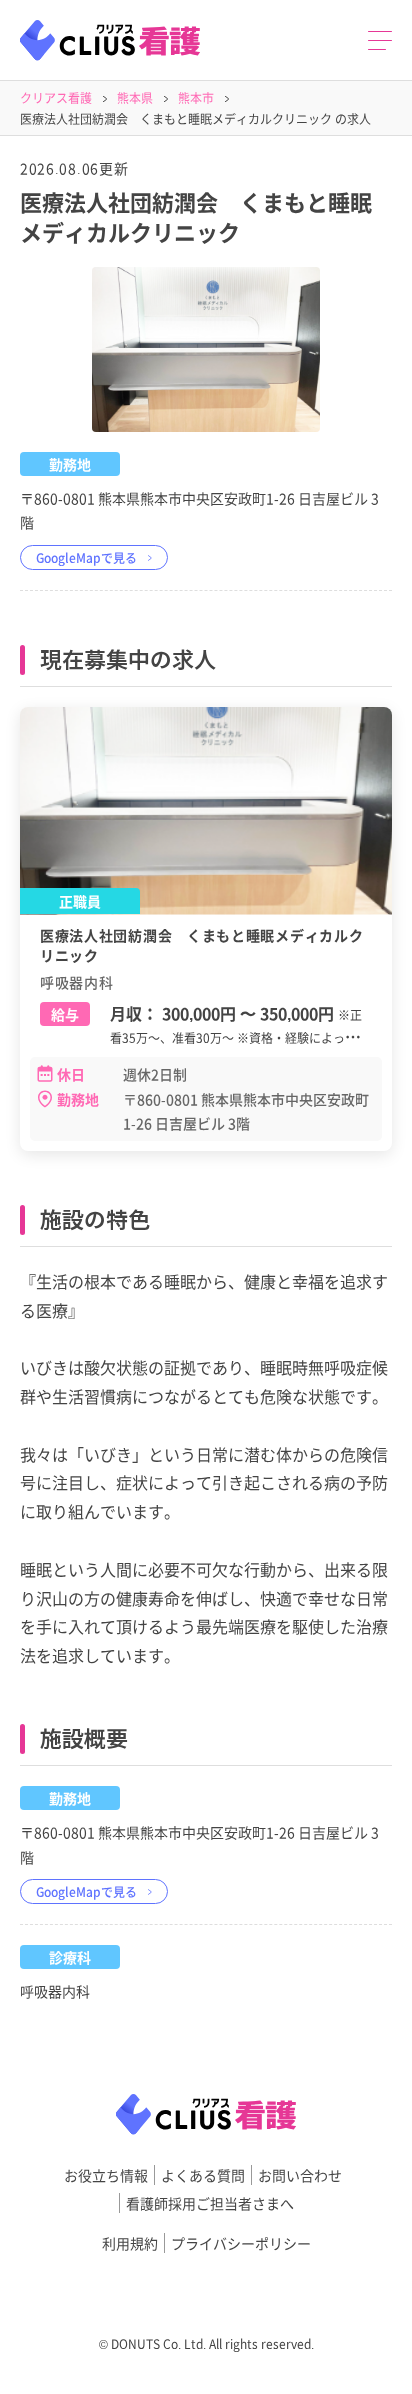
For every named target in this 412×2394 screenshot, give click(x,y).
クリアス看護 (56, 97)
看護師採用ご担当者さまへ (210, 2203)
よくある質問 (203, 2175)
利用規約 (130, 2243)
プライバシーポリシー (241, 2243)
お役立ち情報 (106, 2175)
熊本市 (196, 97)
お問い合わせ (300, 2175)
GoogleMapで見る (86, 557)
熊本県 (135, 97)
